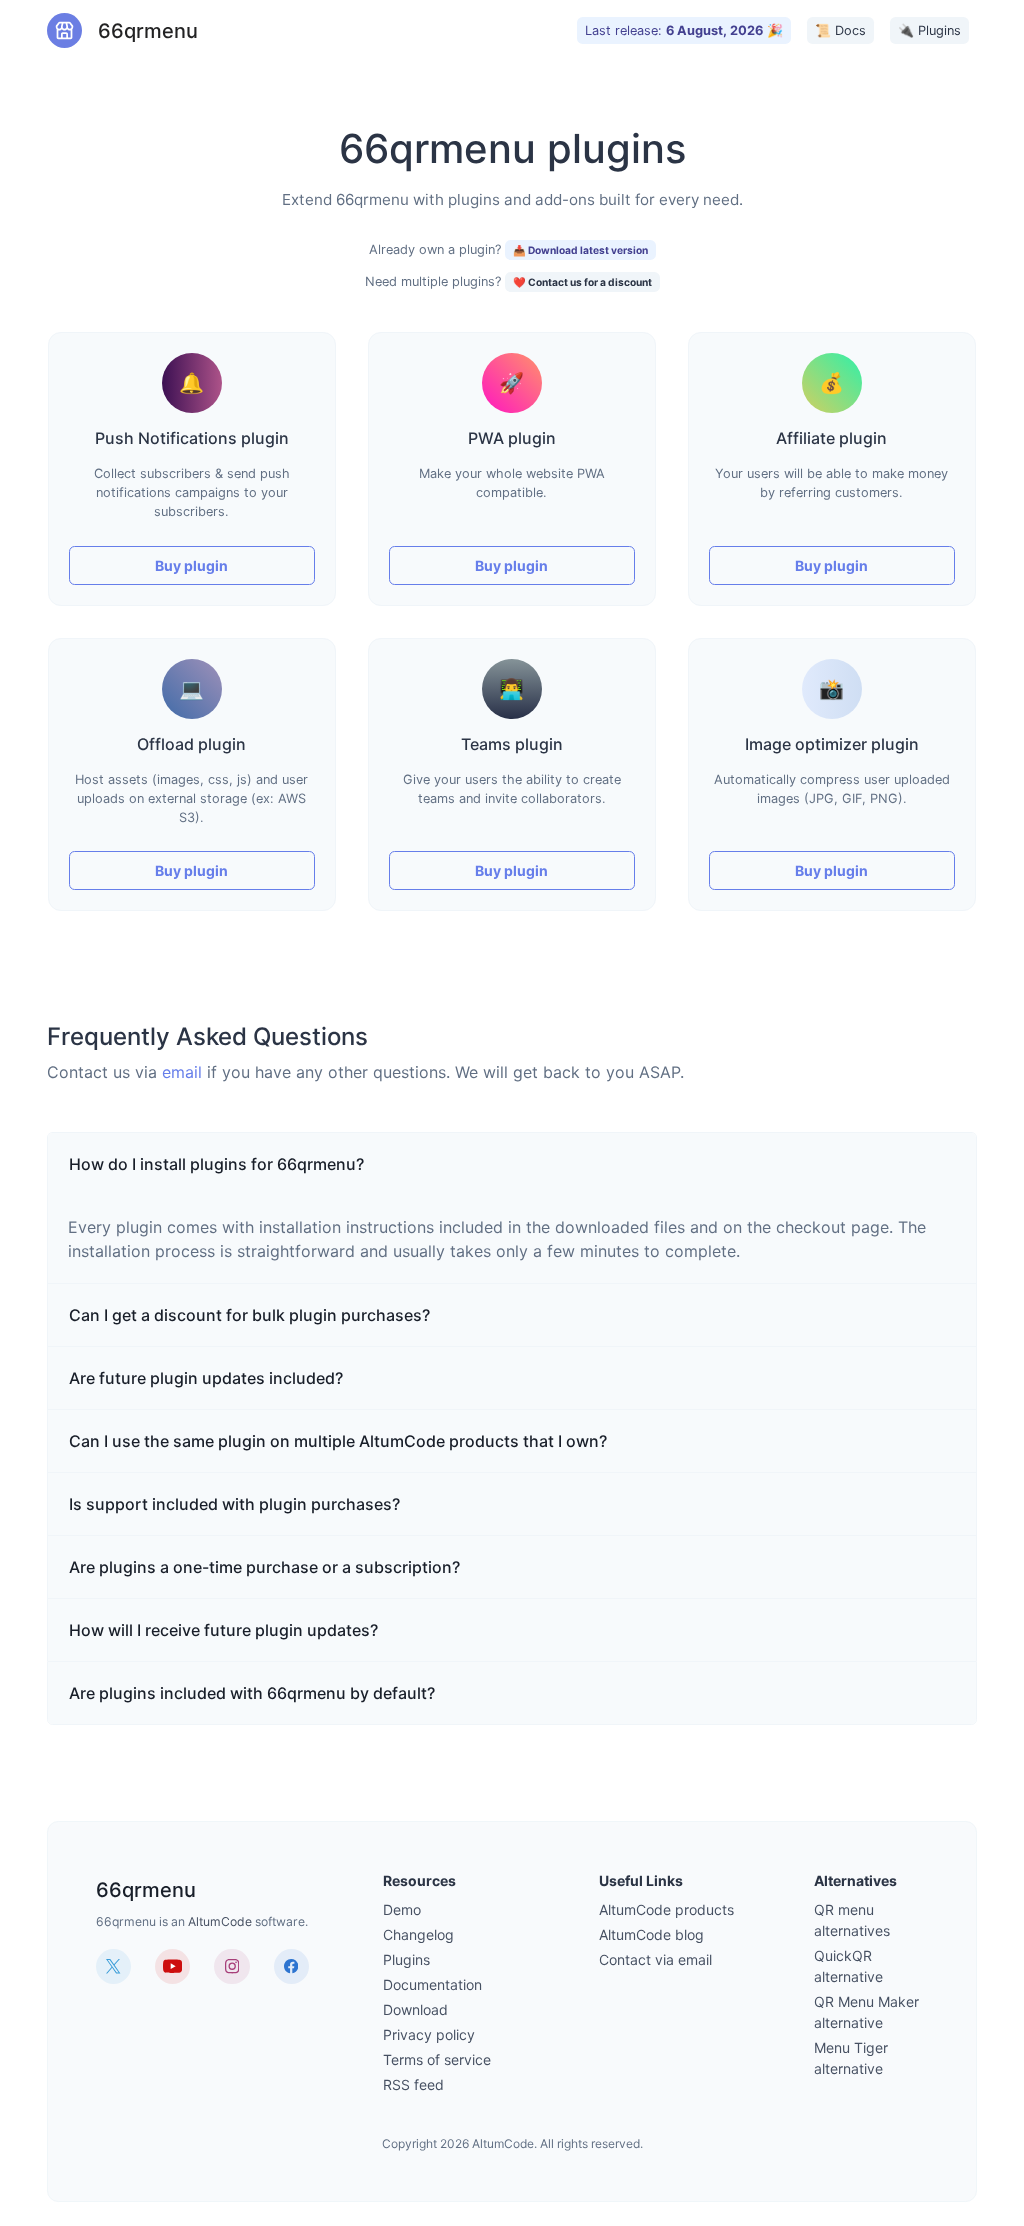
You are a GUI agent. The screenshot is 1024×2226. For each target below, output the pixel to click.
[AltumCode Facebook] (291, 1966)
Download (415, 2009)
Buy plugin (191, 565)
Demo (402, 1909)
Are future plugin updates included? (206, 1378)
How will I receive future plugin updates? (223, 1630)
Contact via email (655, 1959)
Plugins (406, 1959)
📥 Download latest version (580, 250)
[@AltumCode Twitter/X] (113, 1966)
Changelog (418, 1934)
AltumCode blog (651, 1934)
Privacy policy (429, 2034)
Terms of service (437, 2059)
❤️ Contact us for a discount (582, 282)
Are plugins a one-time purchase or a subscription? (264, 1567)
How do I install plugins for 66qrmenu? (216, 1164)
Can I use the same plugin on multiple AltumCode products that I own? (338, 1441)
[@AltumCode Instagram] (231, 1966)
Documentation (432, 1984)
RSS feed (413, 2084)
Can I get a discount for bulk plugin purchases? (249, 1315)
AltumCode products (666, 1909)
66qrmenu (136, 31)
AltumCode (220, 1921)
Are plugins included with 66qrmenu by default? (252, 1693)
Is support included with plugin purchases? (234, 1504)
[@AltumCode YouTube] (172, 1966)
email (182, 1072)
